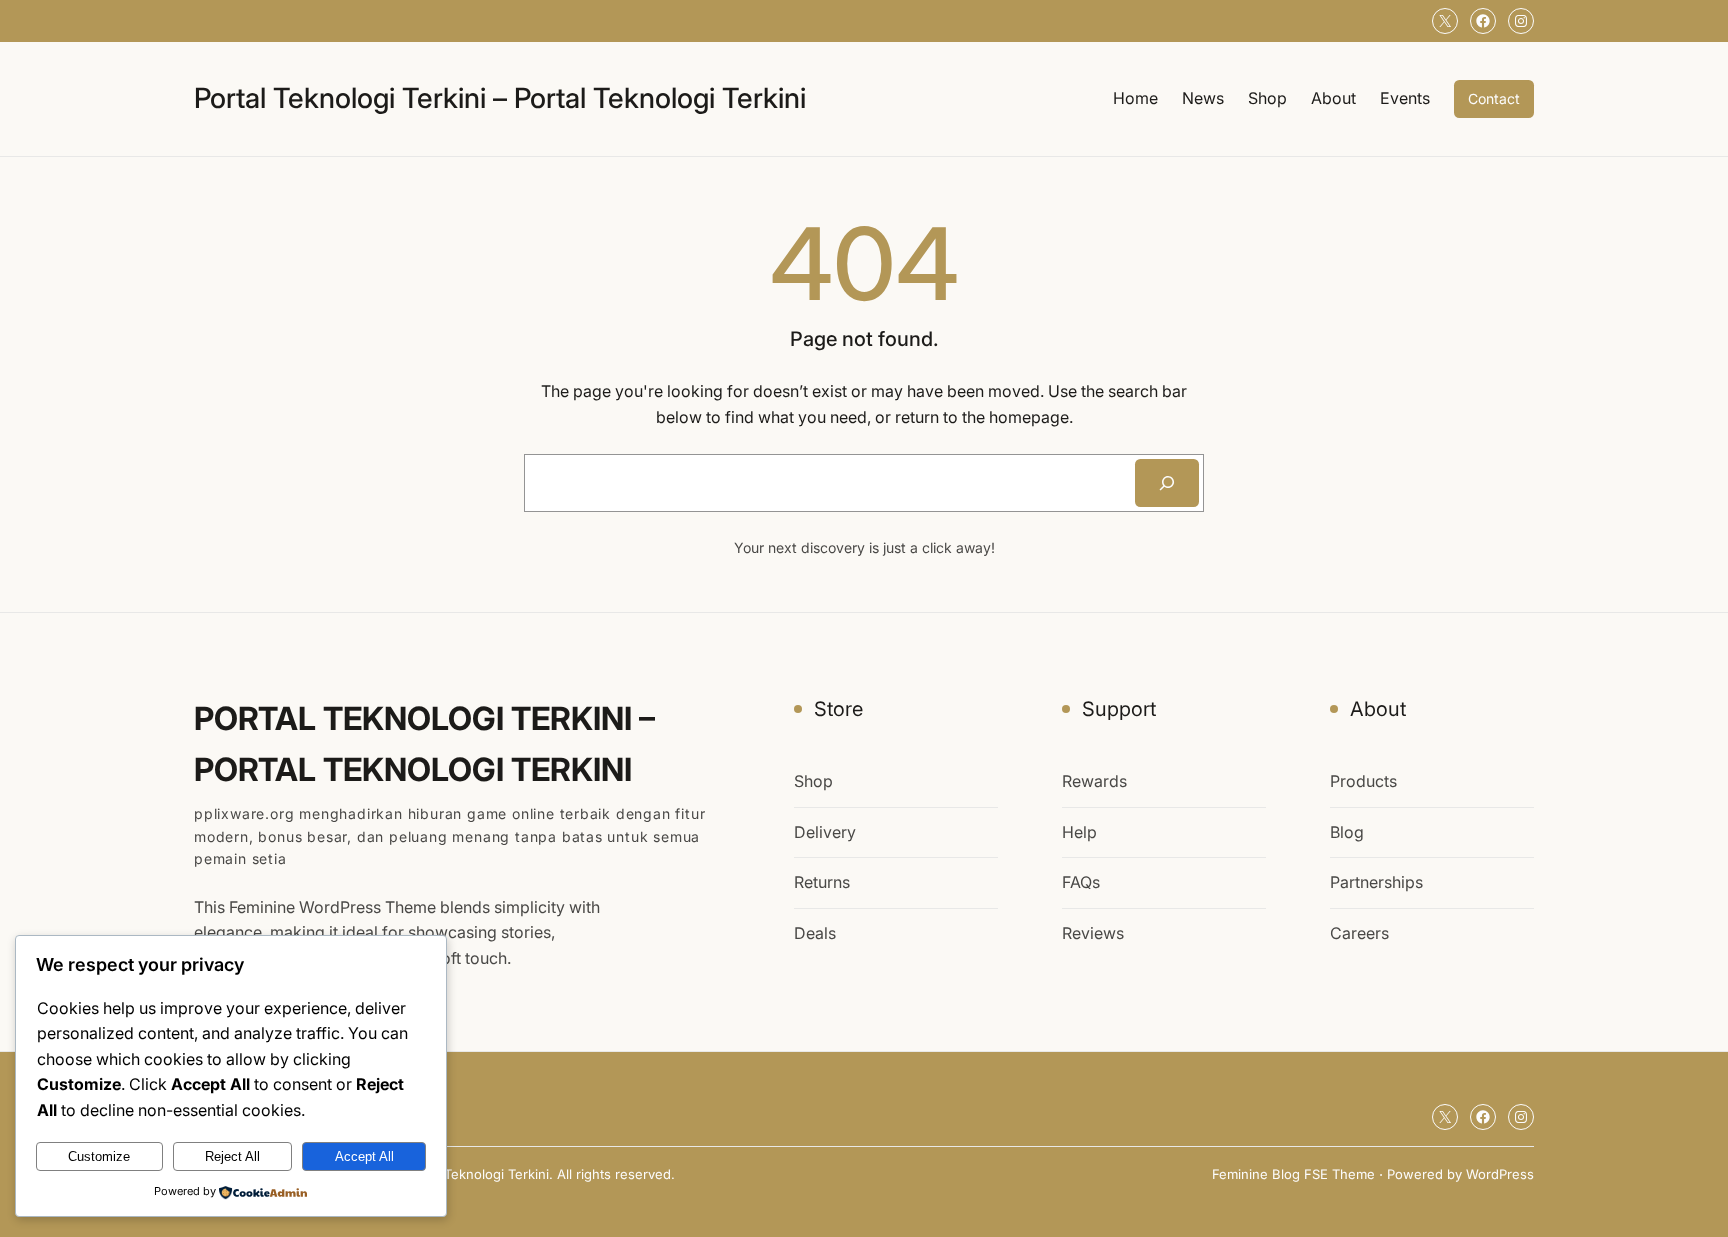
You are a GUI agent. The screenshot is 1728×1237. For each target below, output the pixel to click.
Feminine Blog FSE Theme (1293, 1174)
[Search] (1167, 483)
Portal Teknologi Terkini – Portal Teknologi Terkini (500, 98)
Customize (99, 1156)
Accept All (364, 1156)
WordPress (1500, 1174)
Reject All (232, 1156)
